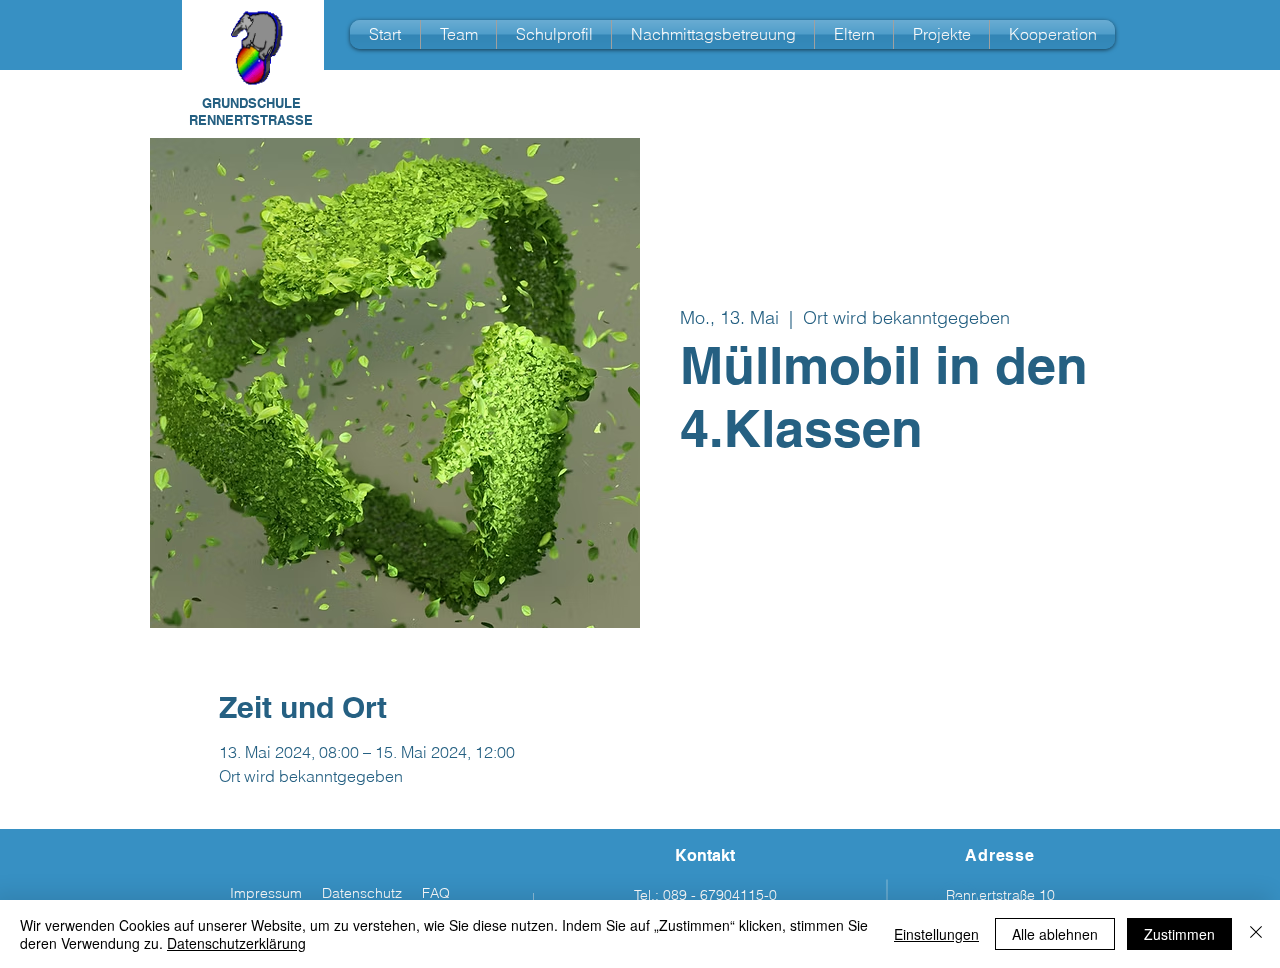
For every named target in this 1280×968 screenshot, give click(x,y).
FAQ (436, 893)
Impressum (266, 893)
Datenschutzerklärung (236, 943)
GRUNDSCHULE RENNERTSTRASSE (251, 111)
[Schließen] (1256, 934)
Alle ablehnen (1055, 934)
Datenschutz (362, 893)
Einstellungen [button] (936, 934)
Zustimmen (1179, 934)
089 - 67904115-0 (720, 895)
